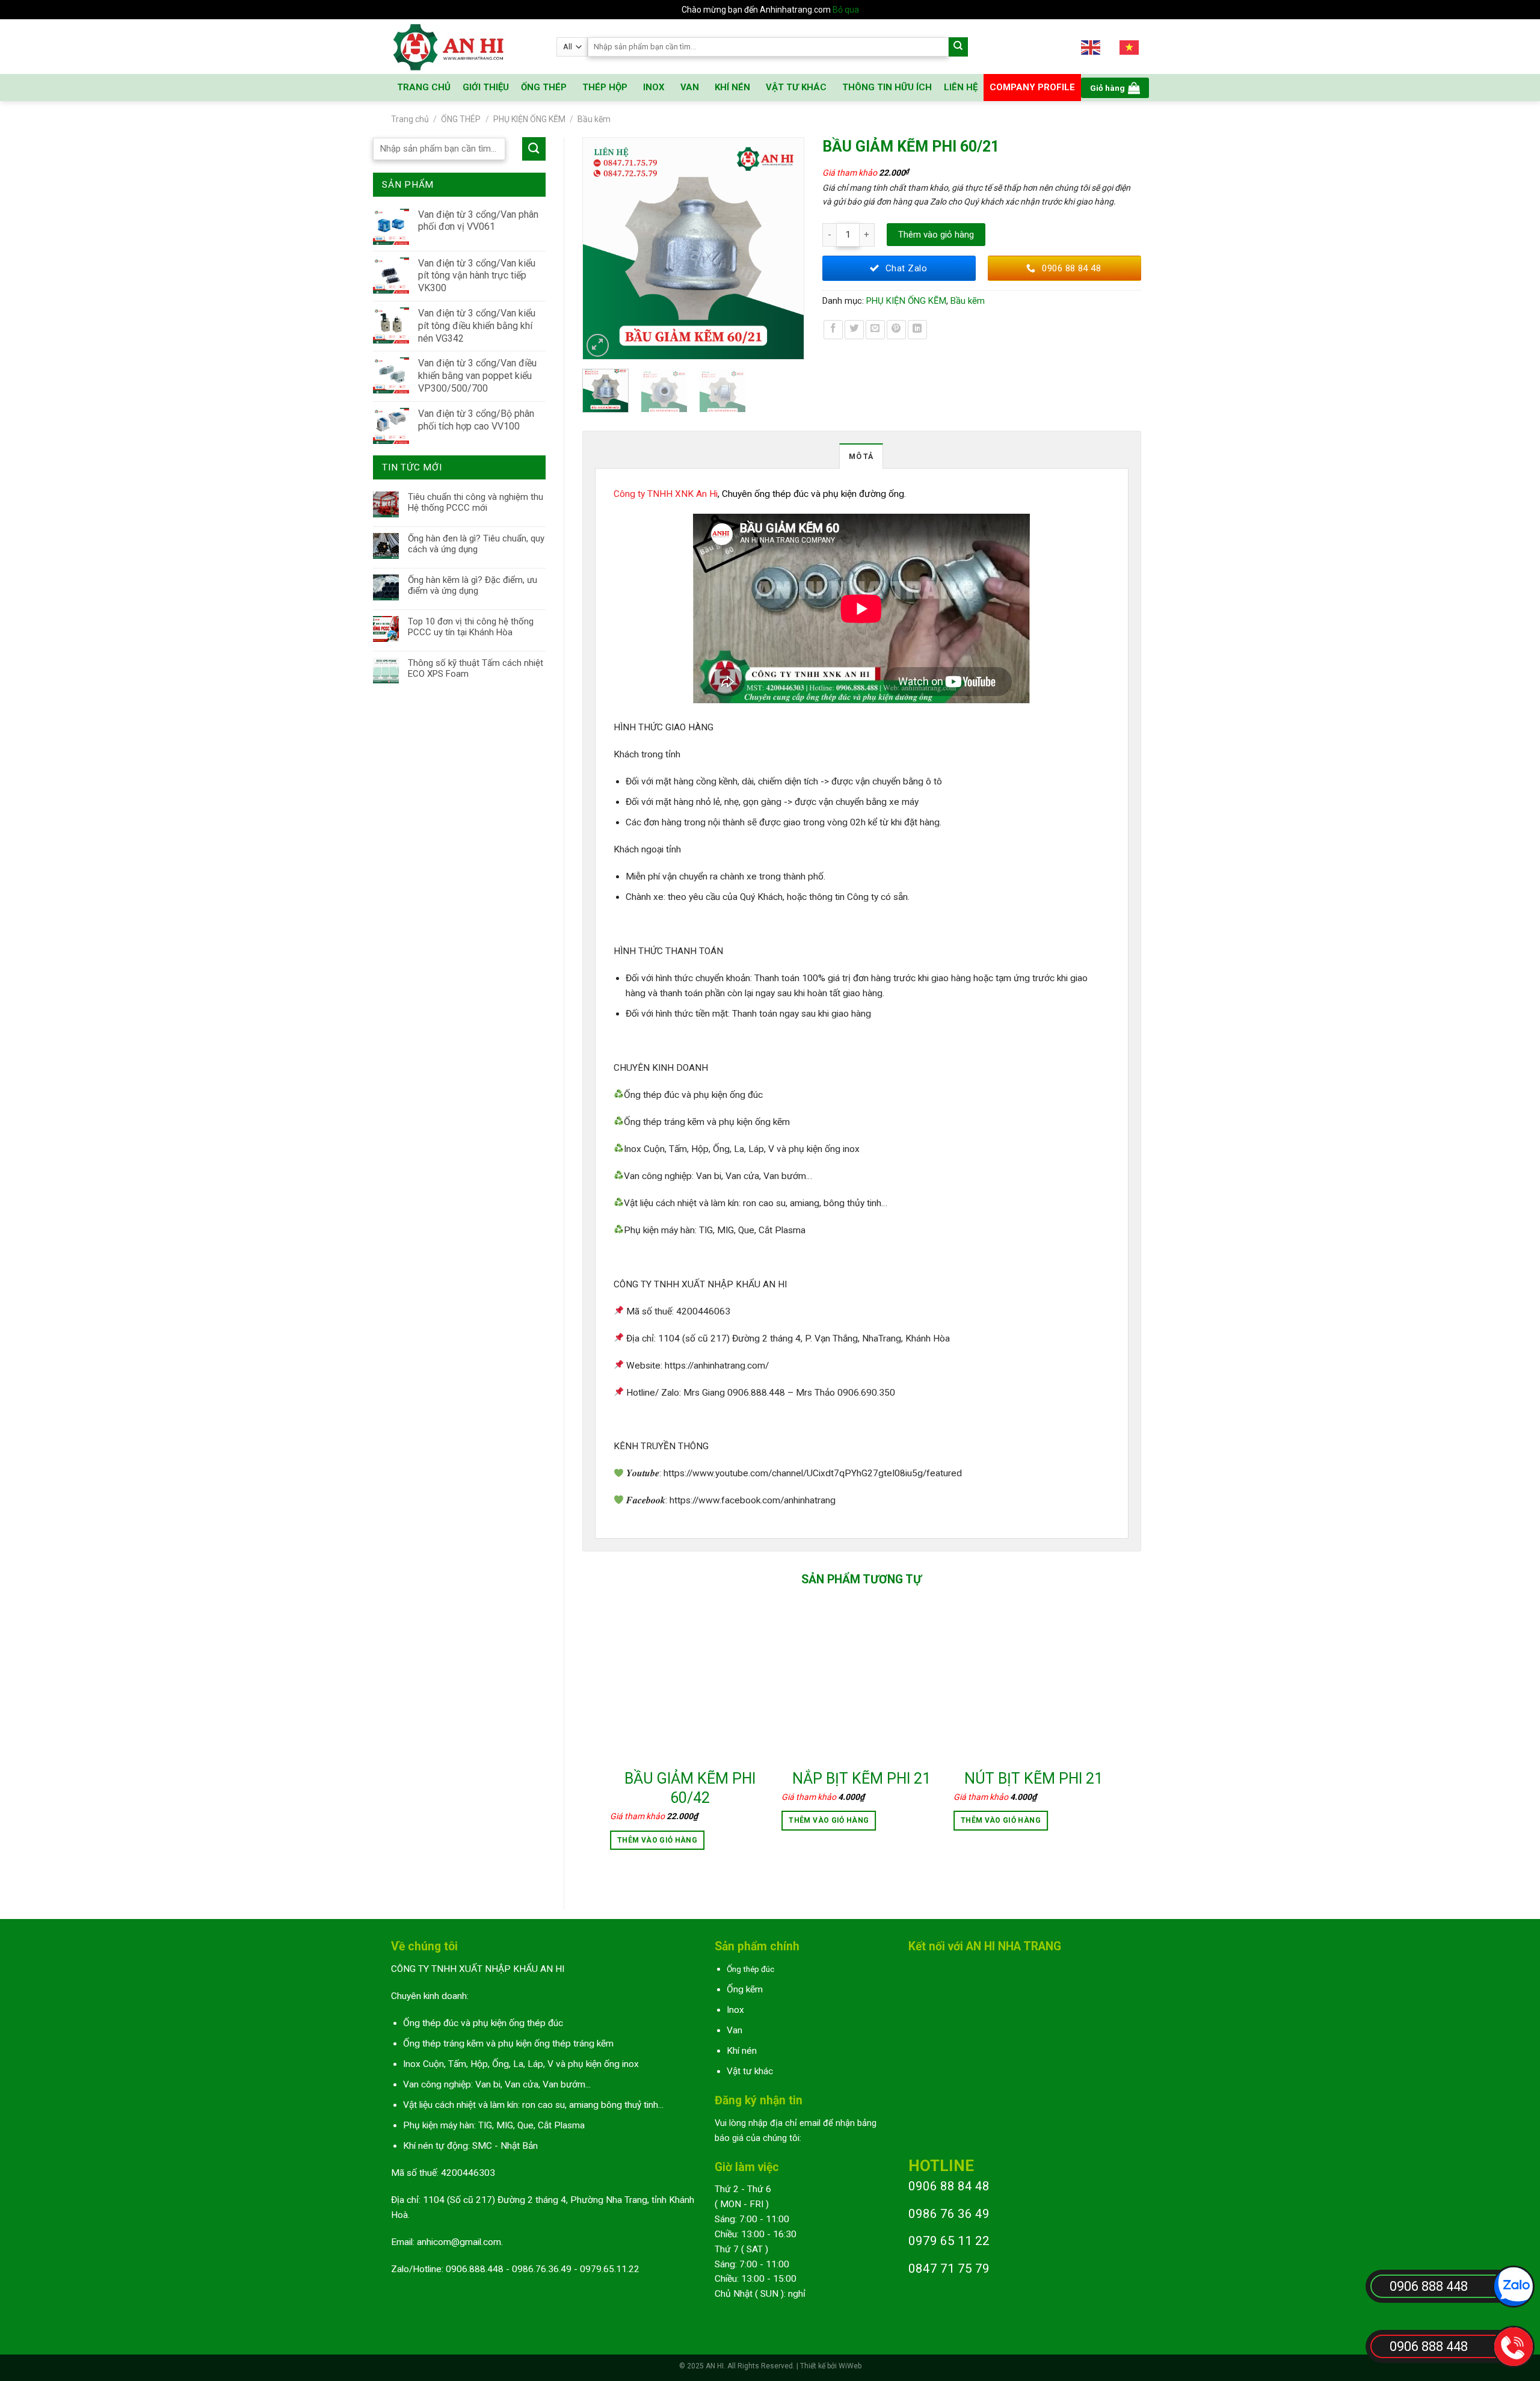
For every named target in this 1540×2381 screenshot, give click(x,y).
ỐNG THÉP (544, 87)
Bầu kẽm (594, 119)
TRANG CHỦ (424, 87)
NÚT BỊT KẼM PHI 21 (1033, 1779)
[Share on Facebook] (833, 330)
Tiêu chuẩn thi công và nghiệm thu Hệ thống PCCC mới (476, 502)
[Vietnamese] (1130, 47)
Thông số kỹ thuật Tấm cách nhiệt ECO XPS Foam (476, 668)
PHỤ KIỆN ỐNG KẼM (529, 119)
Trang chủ (410, 119)
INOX (654, 87)
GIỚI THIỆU (486, 87)
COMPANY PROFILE (1032, 87)
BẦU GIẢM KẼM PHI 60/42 (690, 1788)
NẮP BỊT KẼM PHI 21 (861, 1779)
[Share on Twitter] (854, 330)
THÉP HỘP (605, 87)
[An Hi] (465, 47)
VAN (690, 87)
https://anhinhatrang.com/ (717, 1366)
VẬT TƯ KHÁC (796, 87)
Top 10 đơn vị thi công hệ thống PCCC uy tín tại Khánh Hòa (471, 627)
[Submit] (959, 47)
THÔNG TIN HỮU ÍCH (887, 87)
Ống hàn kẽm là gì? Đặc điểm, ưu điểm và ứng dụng (473, 585)
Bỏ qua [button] (846, 10)
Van (735, 2030)
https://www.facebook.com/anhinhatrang (753, 1500)
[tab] (861, 456)
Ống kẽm (745, 1989)
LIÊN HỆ (961, 87)
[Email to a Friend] (875, 330)
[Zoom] (598, 345)
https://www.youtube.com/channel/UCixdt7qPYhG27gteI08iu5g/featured (813, 1473)
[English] (1091, 47)
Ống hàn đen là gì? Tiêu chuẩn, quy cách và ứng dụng (476, 544)
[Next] (789, 248)
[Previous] (597, 248)
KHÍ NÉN (732, 87)
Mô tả (861, 456)
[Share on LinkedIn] (917, 330)
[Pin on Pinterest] (896, 330)
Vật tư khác (750, 2071)
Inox (735, 2010)
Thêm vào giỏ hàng (936, 235)
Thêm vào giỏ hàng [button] (657, 1840)
